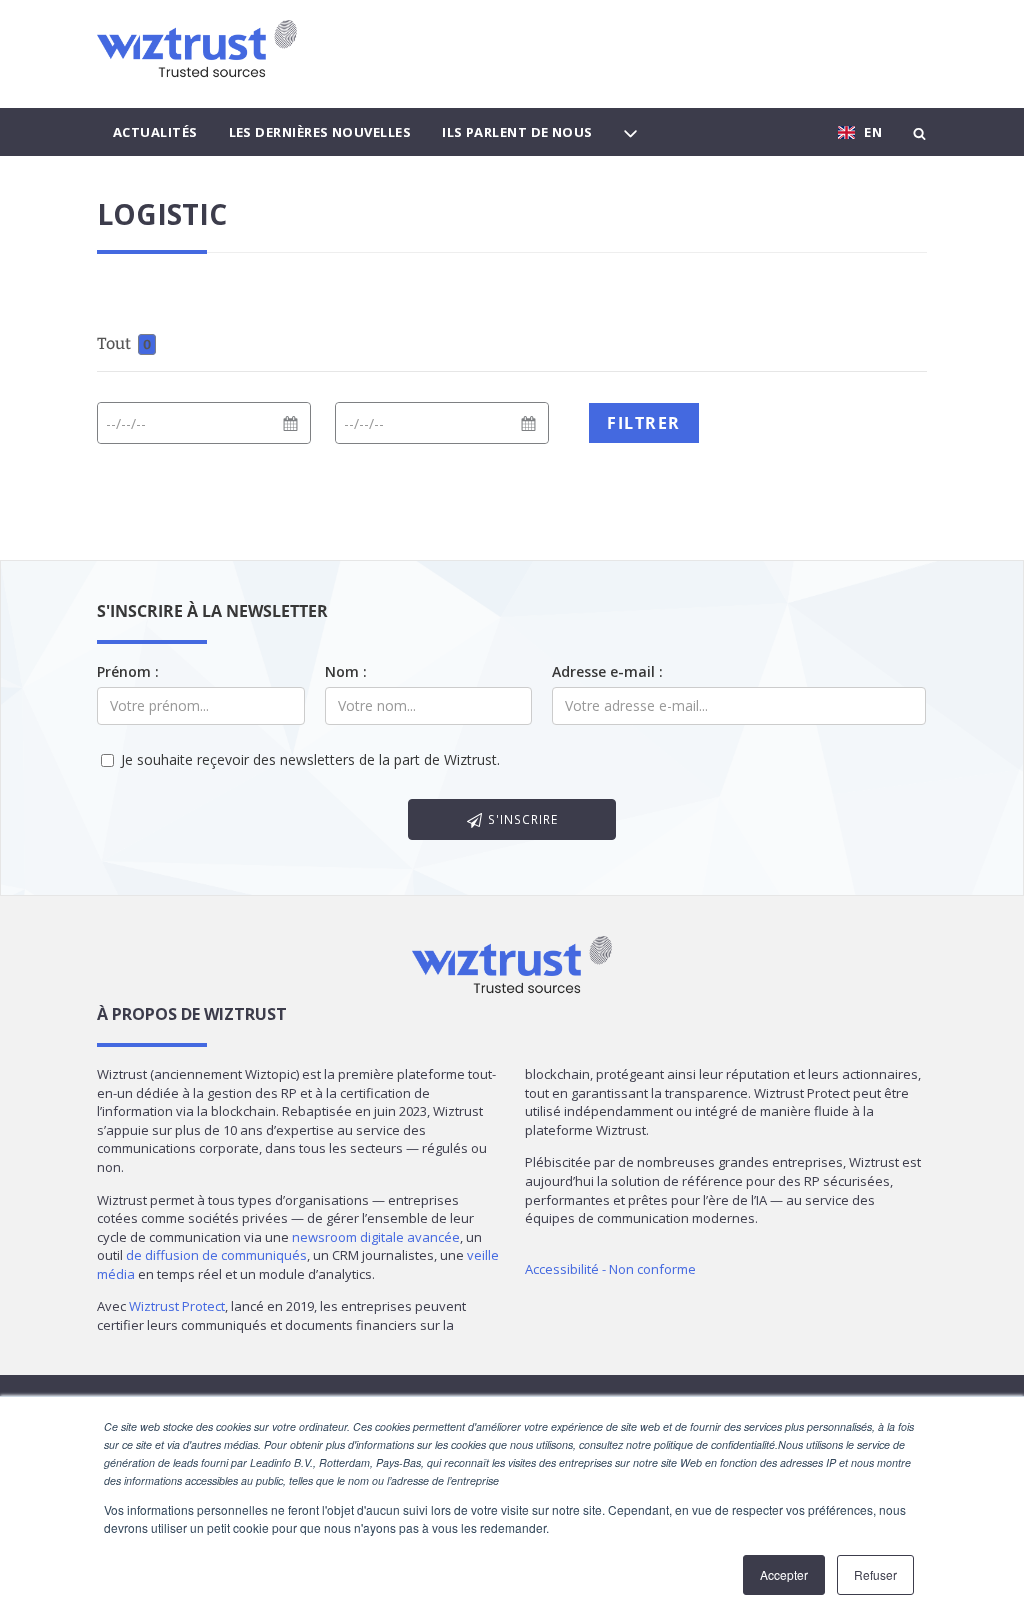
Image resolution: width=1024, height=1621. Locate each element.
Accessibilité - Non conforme (610, 1269)
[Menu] (630, 132)
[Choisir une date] (290, 424)
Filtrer (644, 423)
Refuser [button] (875, 1574)
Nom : (346, 671)
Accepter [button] (784, 1574)
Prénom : (128, 671)
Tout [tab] (124, 343)
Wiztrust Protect (177, 1306)
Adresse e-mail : (607, 671)
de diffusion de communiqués (216, 1255)
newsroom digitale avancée (376, 1237)
